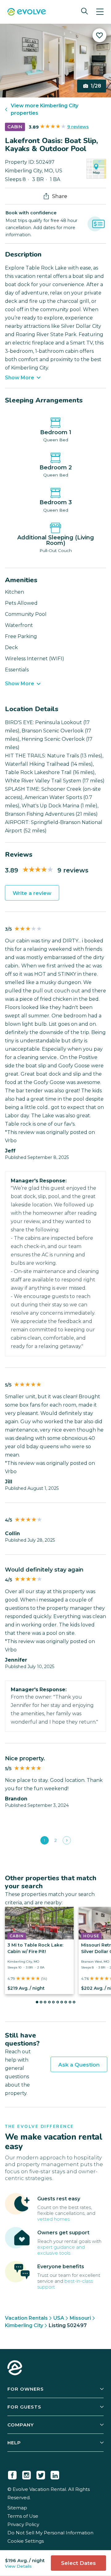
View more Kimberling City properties (45, 109)
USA (59, 2318)
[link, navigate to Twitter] (41, 2474)
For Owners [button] (26, 2389)
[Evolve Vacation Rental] (27, 12)
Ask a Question (79, 2065)
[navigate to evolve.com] (15, 2368)
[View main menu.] (100, 12)
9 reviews (78, 127)
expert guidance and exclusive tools (61, 2250)
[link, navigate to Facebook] (12, 2474)
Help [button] (14, 2443)
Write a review (32, 893)
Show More (20, 378)
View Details (18, 2566)
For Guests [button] (24, 2407)
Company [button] (21, 2425)
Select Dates (78, 2563)
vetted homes (53, 2219)
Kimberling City (24, 2325)
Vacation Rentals (26, 2318)
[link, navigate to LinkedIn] (55, 2474)
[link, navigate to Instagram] (27, 2474)
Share (60, 196)
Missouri (80, 2318)
